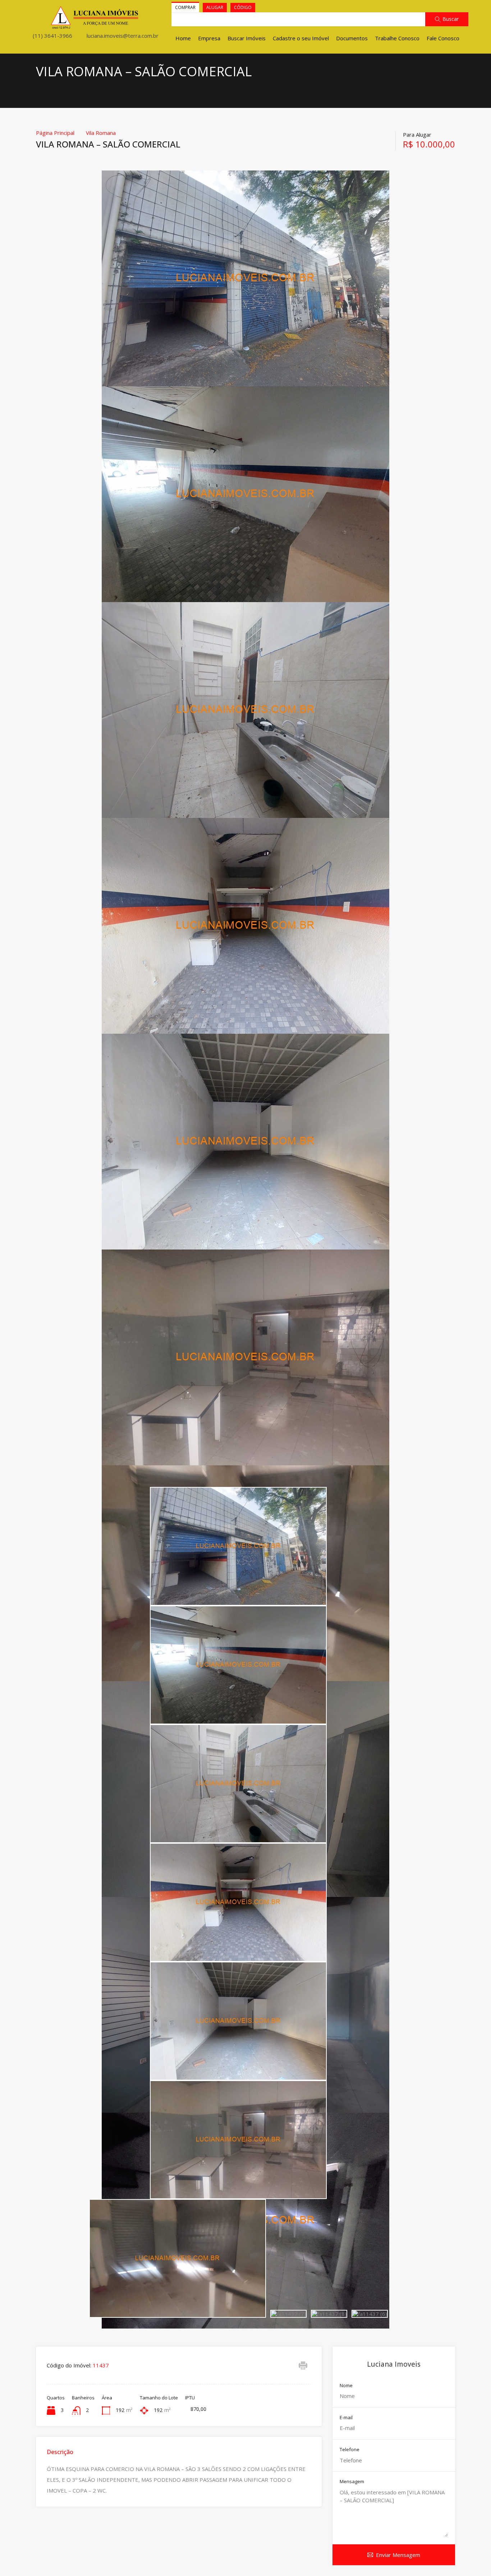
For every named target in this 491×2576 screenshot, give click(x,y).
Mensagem (352, 2482)
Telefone (350, 2450)
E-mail (346, 2418)
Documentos (352, 38)
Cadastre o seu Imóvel (301, 38)
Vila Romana (101, 133)
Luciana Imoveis (394, 2364)
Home (183, 38)
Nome (346, 2386)
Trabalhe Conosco (397, 38)
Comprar (185, 7)
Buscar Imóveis (247, 38)
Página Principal (55, 133)
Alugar (215, 7)
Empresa (209, 38)
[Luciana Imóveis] (95, 26)
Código (243, 7)
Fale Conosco (443, 38)
